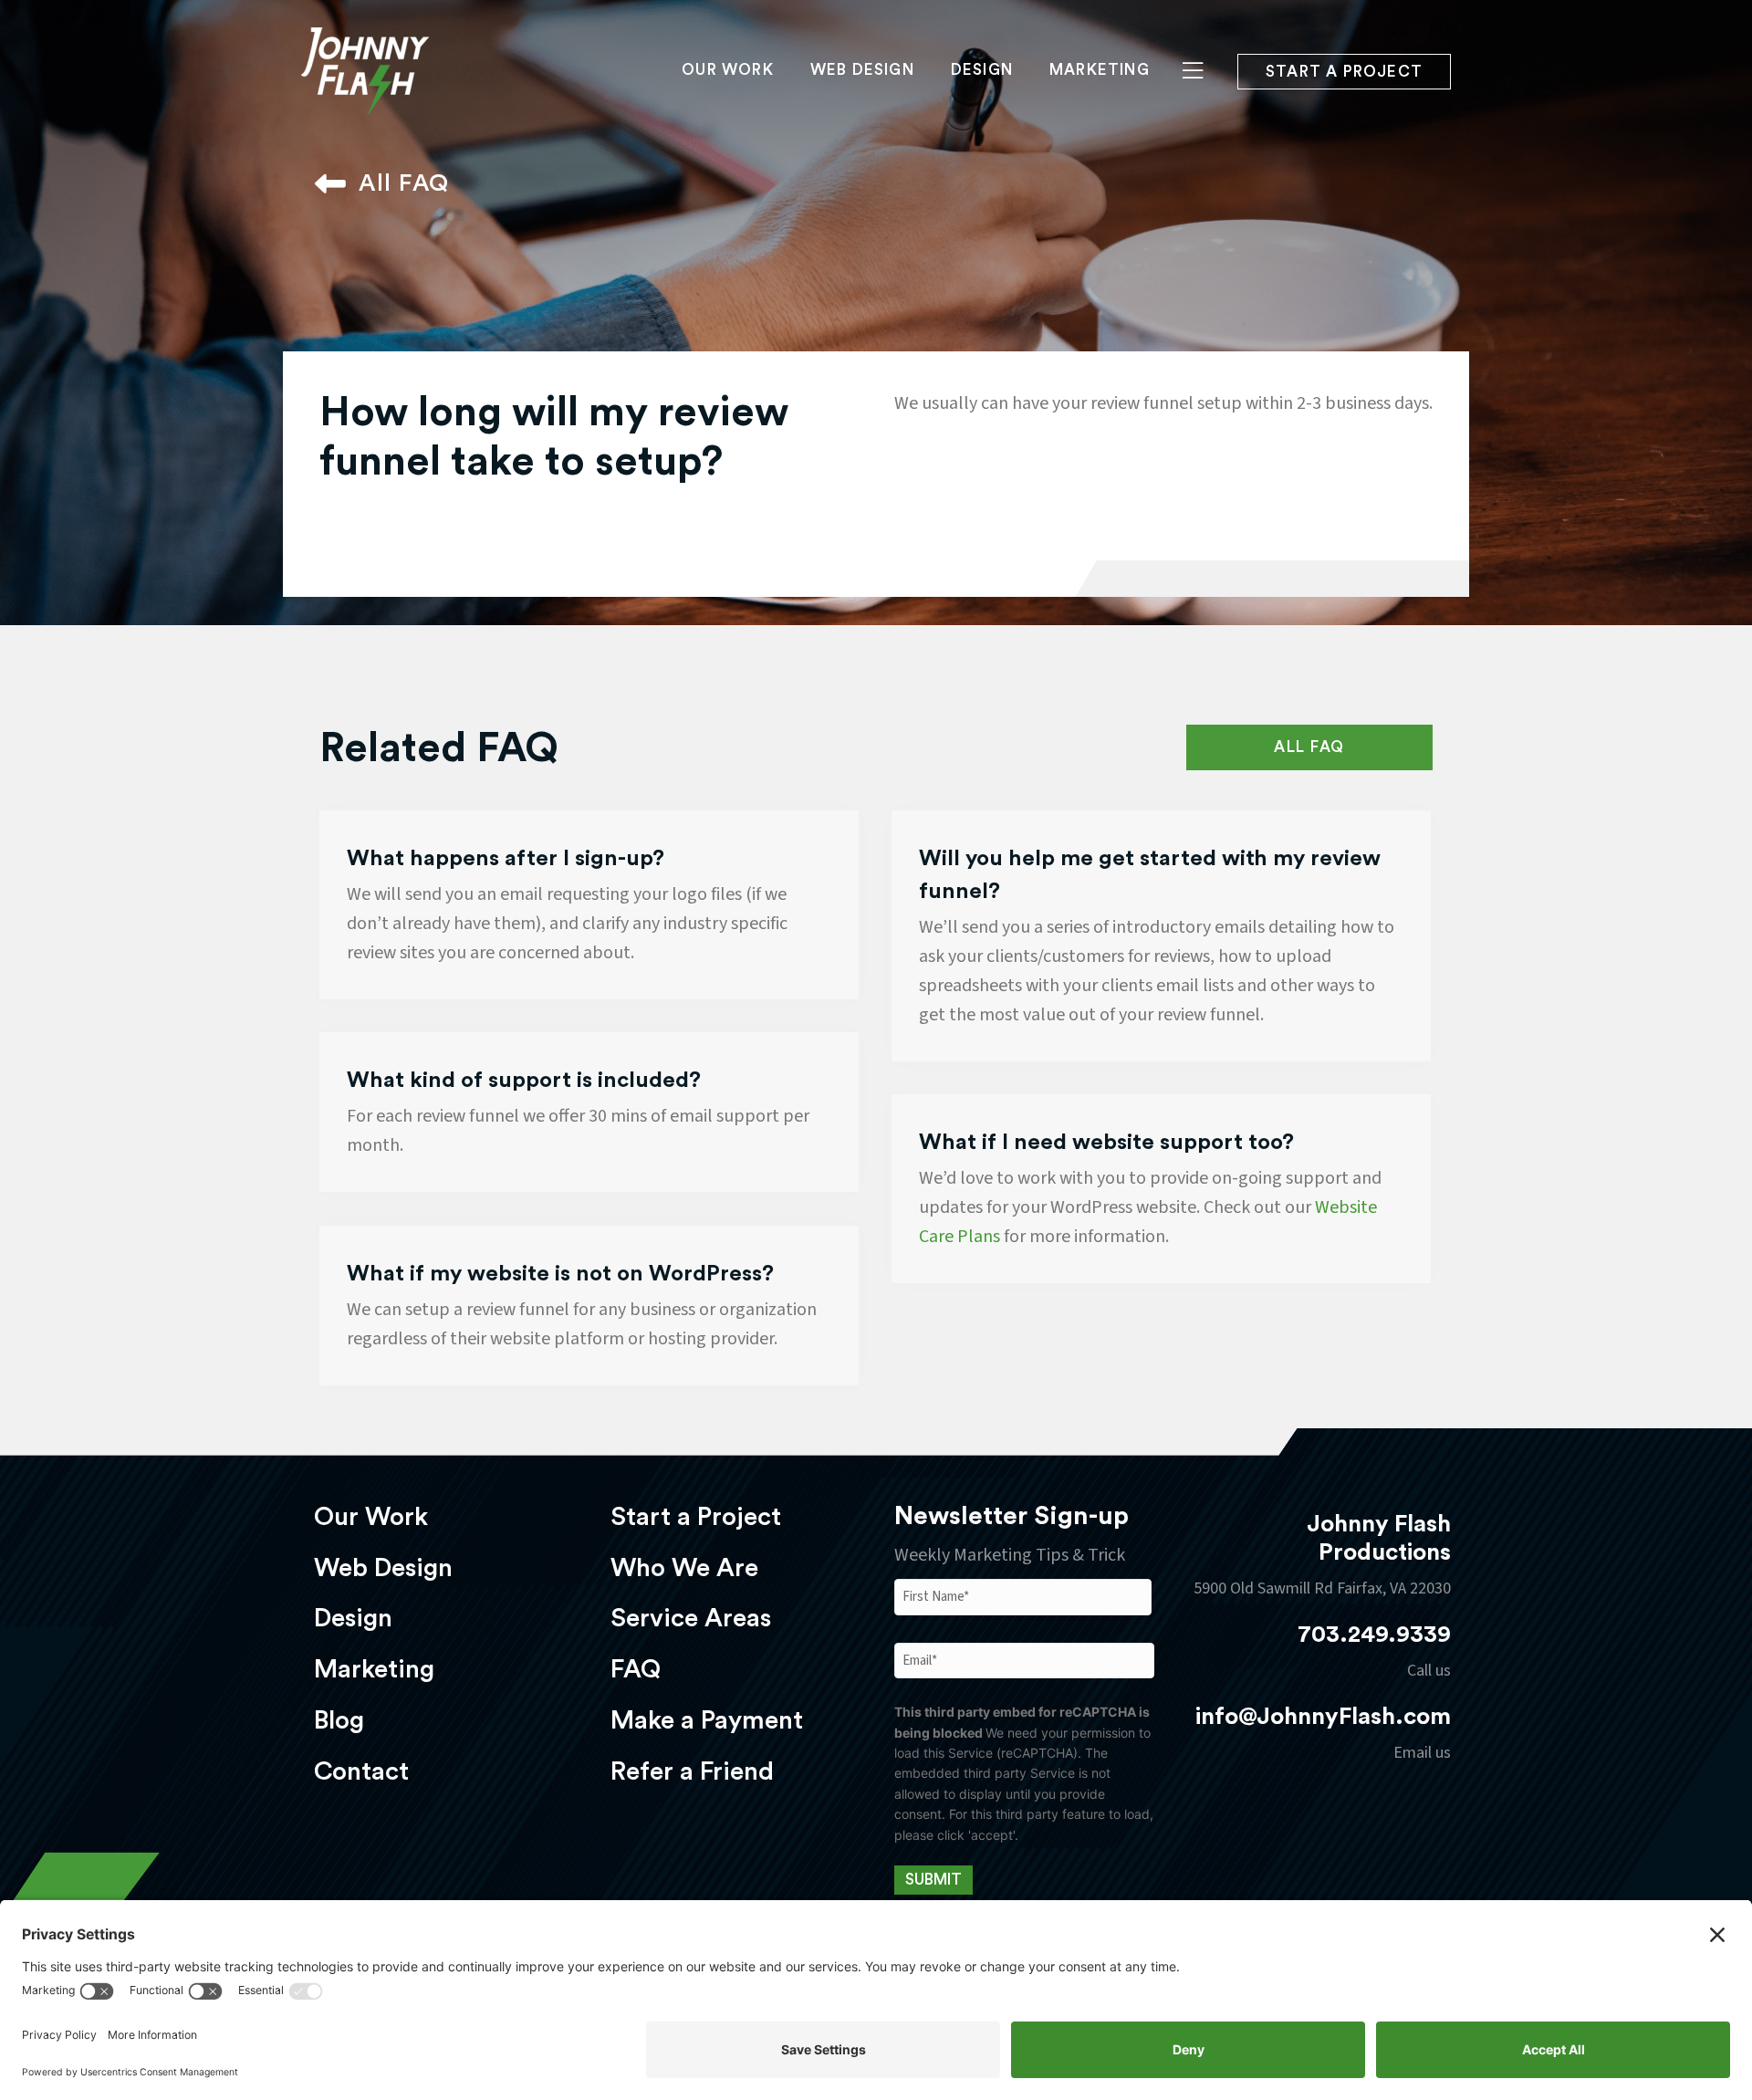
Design (982, 70)
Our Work (728, 70)
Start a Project (696, 1517)
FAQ (636, 1669)
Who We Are (684, 1568)
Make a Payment (707, 1720)
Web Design (862, 70)
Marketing (1100, 70)
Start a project (1344, 72)
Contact (361, 1771)
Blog (339, 1720)
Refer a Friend (692, 1771)
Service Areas (691, 1618)
